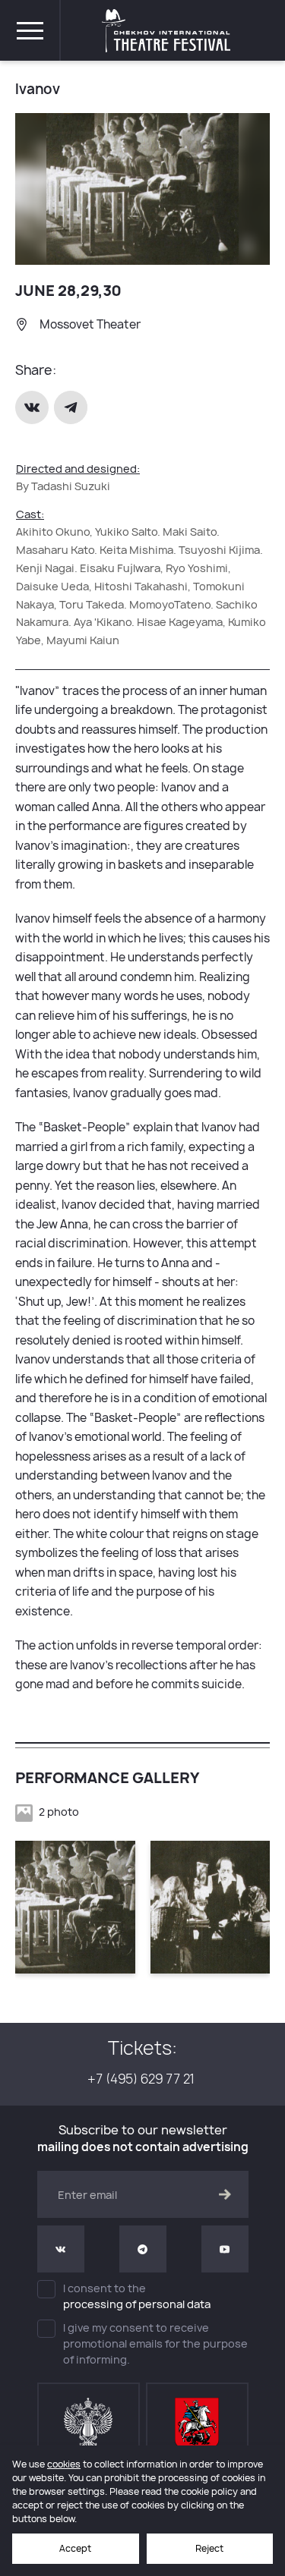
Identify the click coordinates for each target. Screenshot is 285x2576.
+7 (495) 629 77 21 (142, 2079)
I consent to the (137, 2296)
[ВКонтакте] (33, 407)
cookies (64, 2464)
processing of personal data (137, 2304)
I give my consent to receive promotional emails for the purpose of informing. (155, 2343)
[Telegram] (72, 407)
